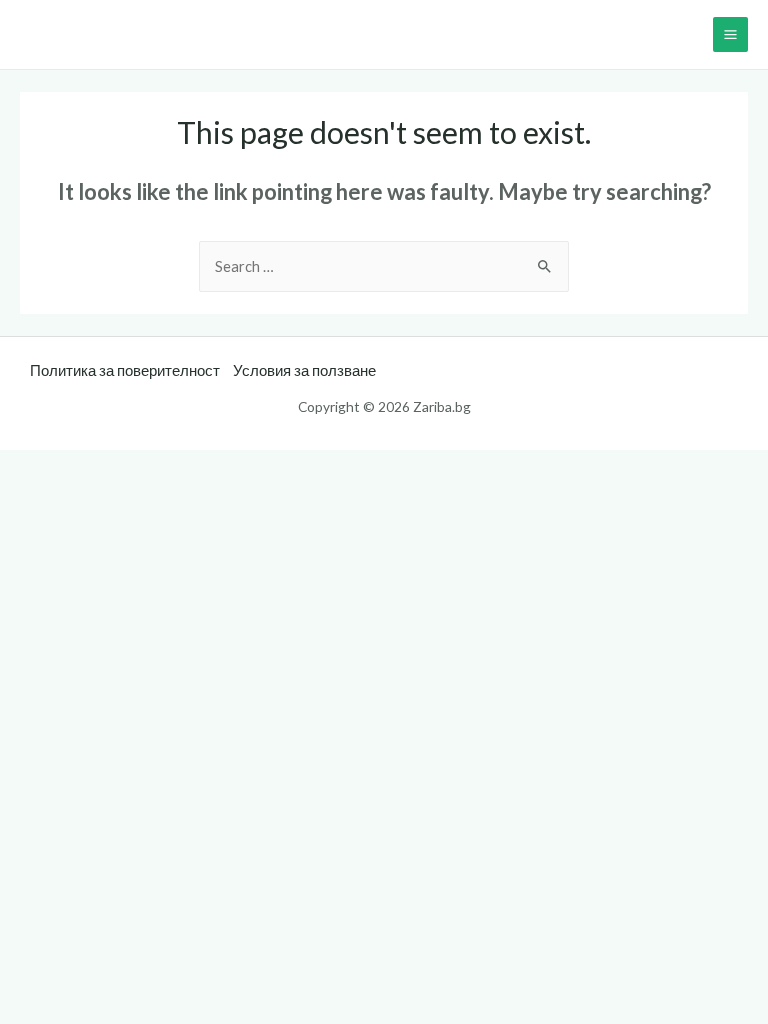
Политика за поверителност (125, 370)
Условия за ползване (304, 370)
